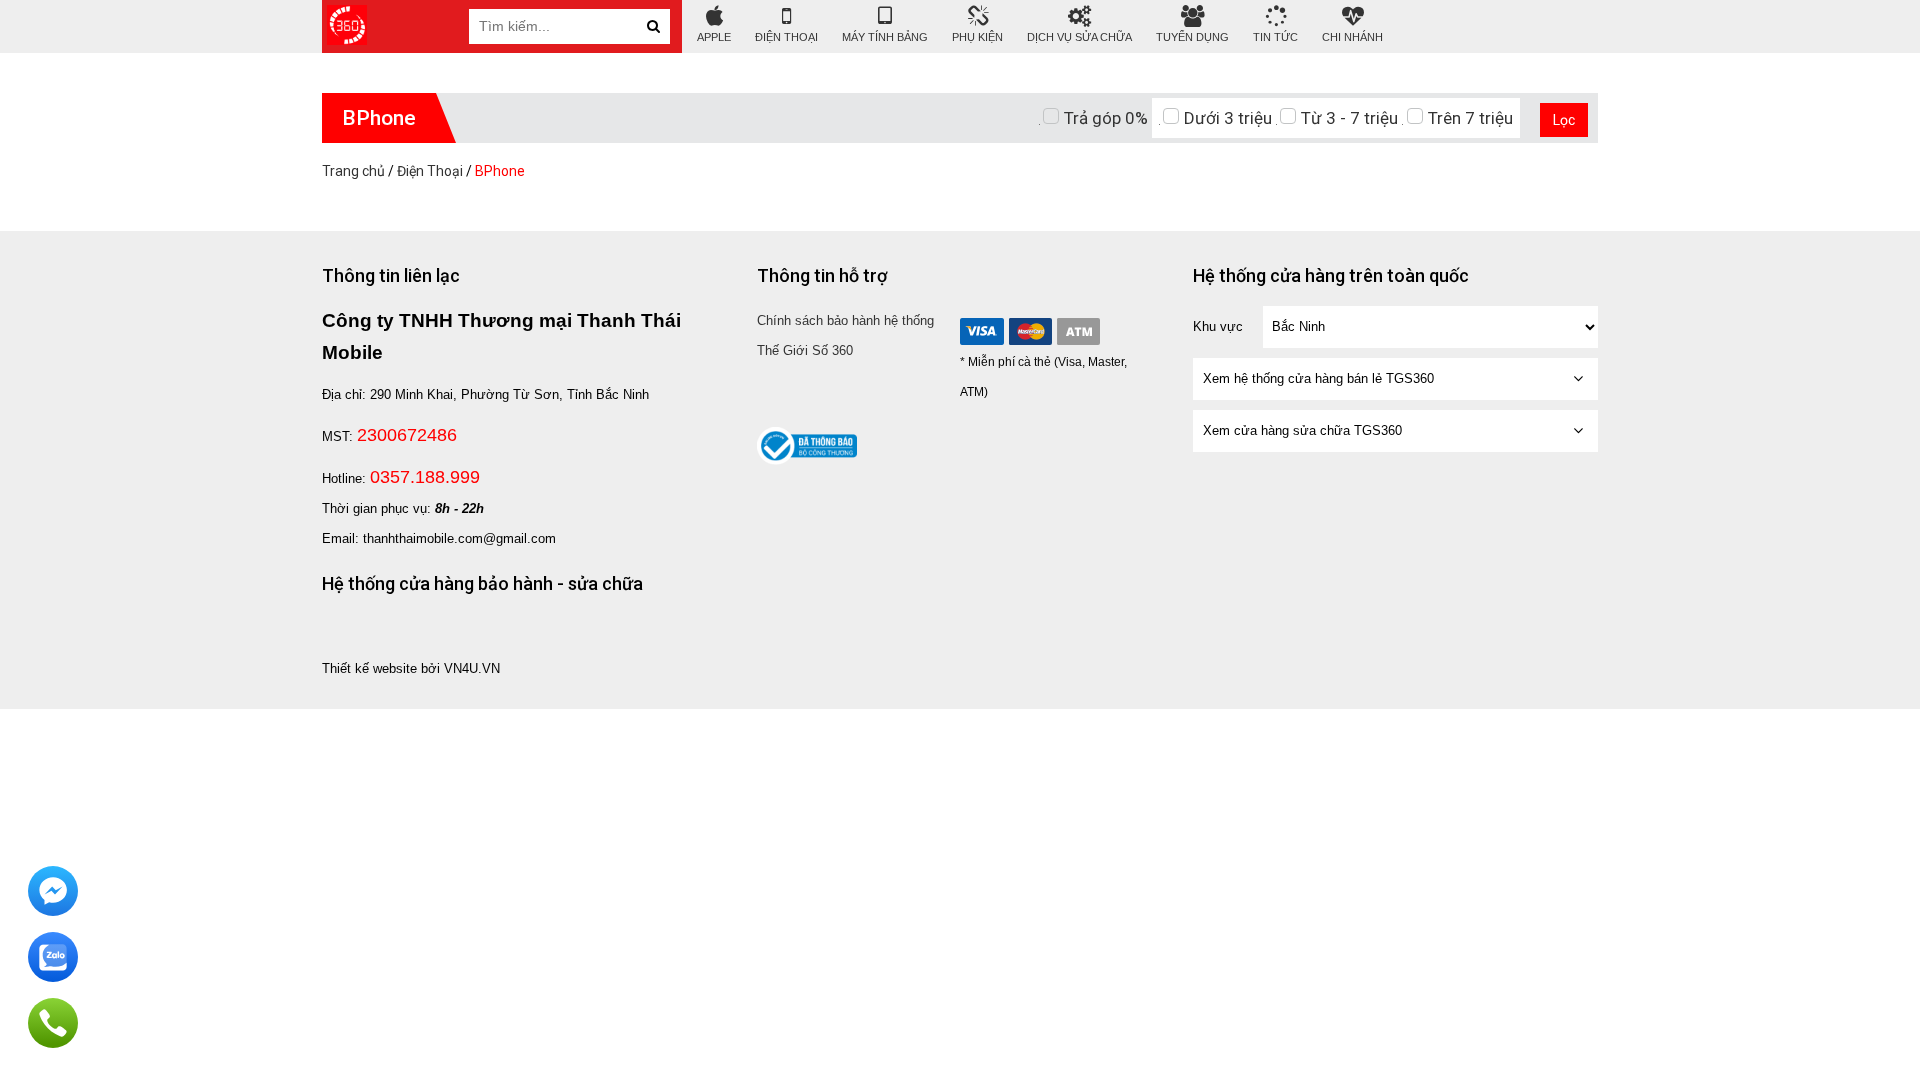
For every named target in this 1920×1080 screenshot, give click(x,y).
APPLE (714, 37)
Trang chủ (353, 171)
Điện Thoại (786, 37)
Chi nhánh (1352, 37)
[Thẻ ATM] (1078, 331)
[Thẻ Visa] (982, 331)
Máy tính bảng (885, 37)
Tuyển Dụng (1192, 37)
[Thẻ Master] (1030, 331)
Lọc (1564, 120)
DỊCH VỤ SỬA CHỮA (1079, 37)
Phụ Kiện (977, 37)
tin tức (1275, 37)
